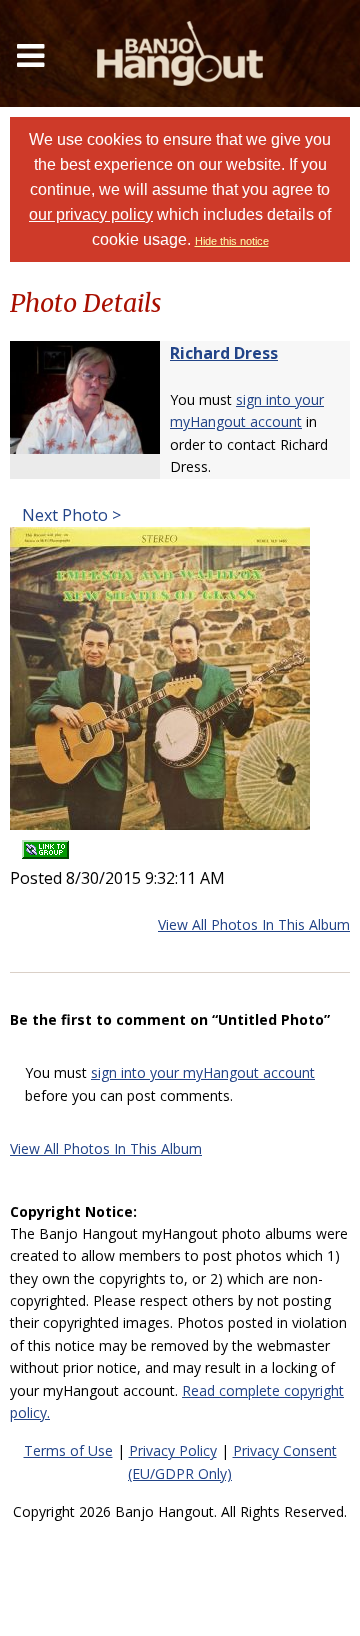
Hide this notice (232, 241)
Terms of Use (68, 1450)
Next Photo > (69, 515)
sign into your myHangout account (203, 1072)
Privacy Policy (173, 1450)
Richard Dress (224, 353)
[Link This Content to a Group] (45, 843)
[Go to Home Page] (180, 53)
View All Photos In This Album (254, 924)
